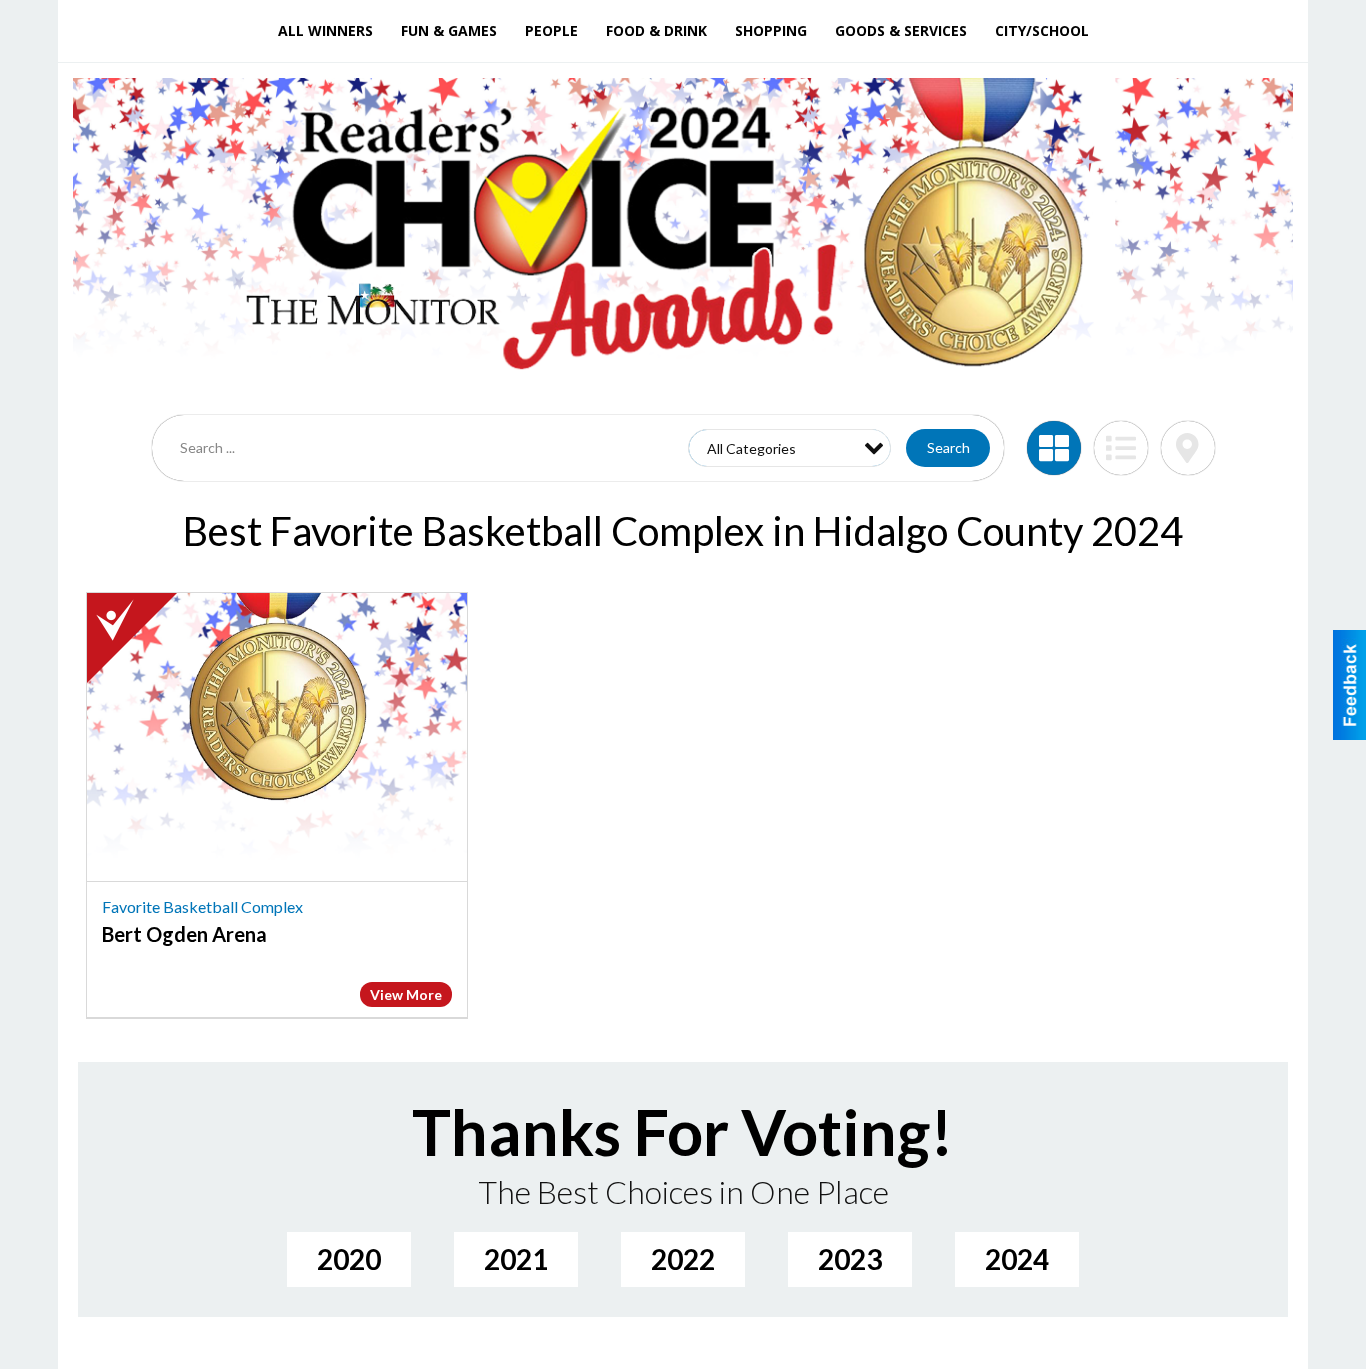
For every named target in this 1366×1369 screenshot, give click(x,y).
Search (948, 447)
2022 (683, 1259)
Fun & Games (449, 30)
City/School (1042, 30)
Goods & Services (901, 30)
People (551, 30)
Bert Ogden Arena (184, 934)
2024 (1017, 1259)
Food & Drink (656, 30)
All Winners (325, 30)
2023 (850, 1259)
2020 (349, 1259)
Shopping (771, 30)
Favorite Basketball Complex (202, 906)
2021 (516, 1259)
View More (406, 994)
